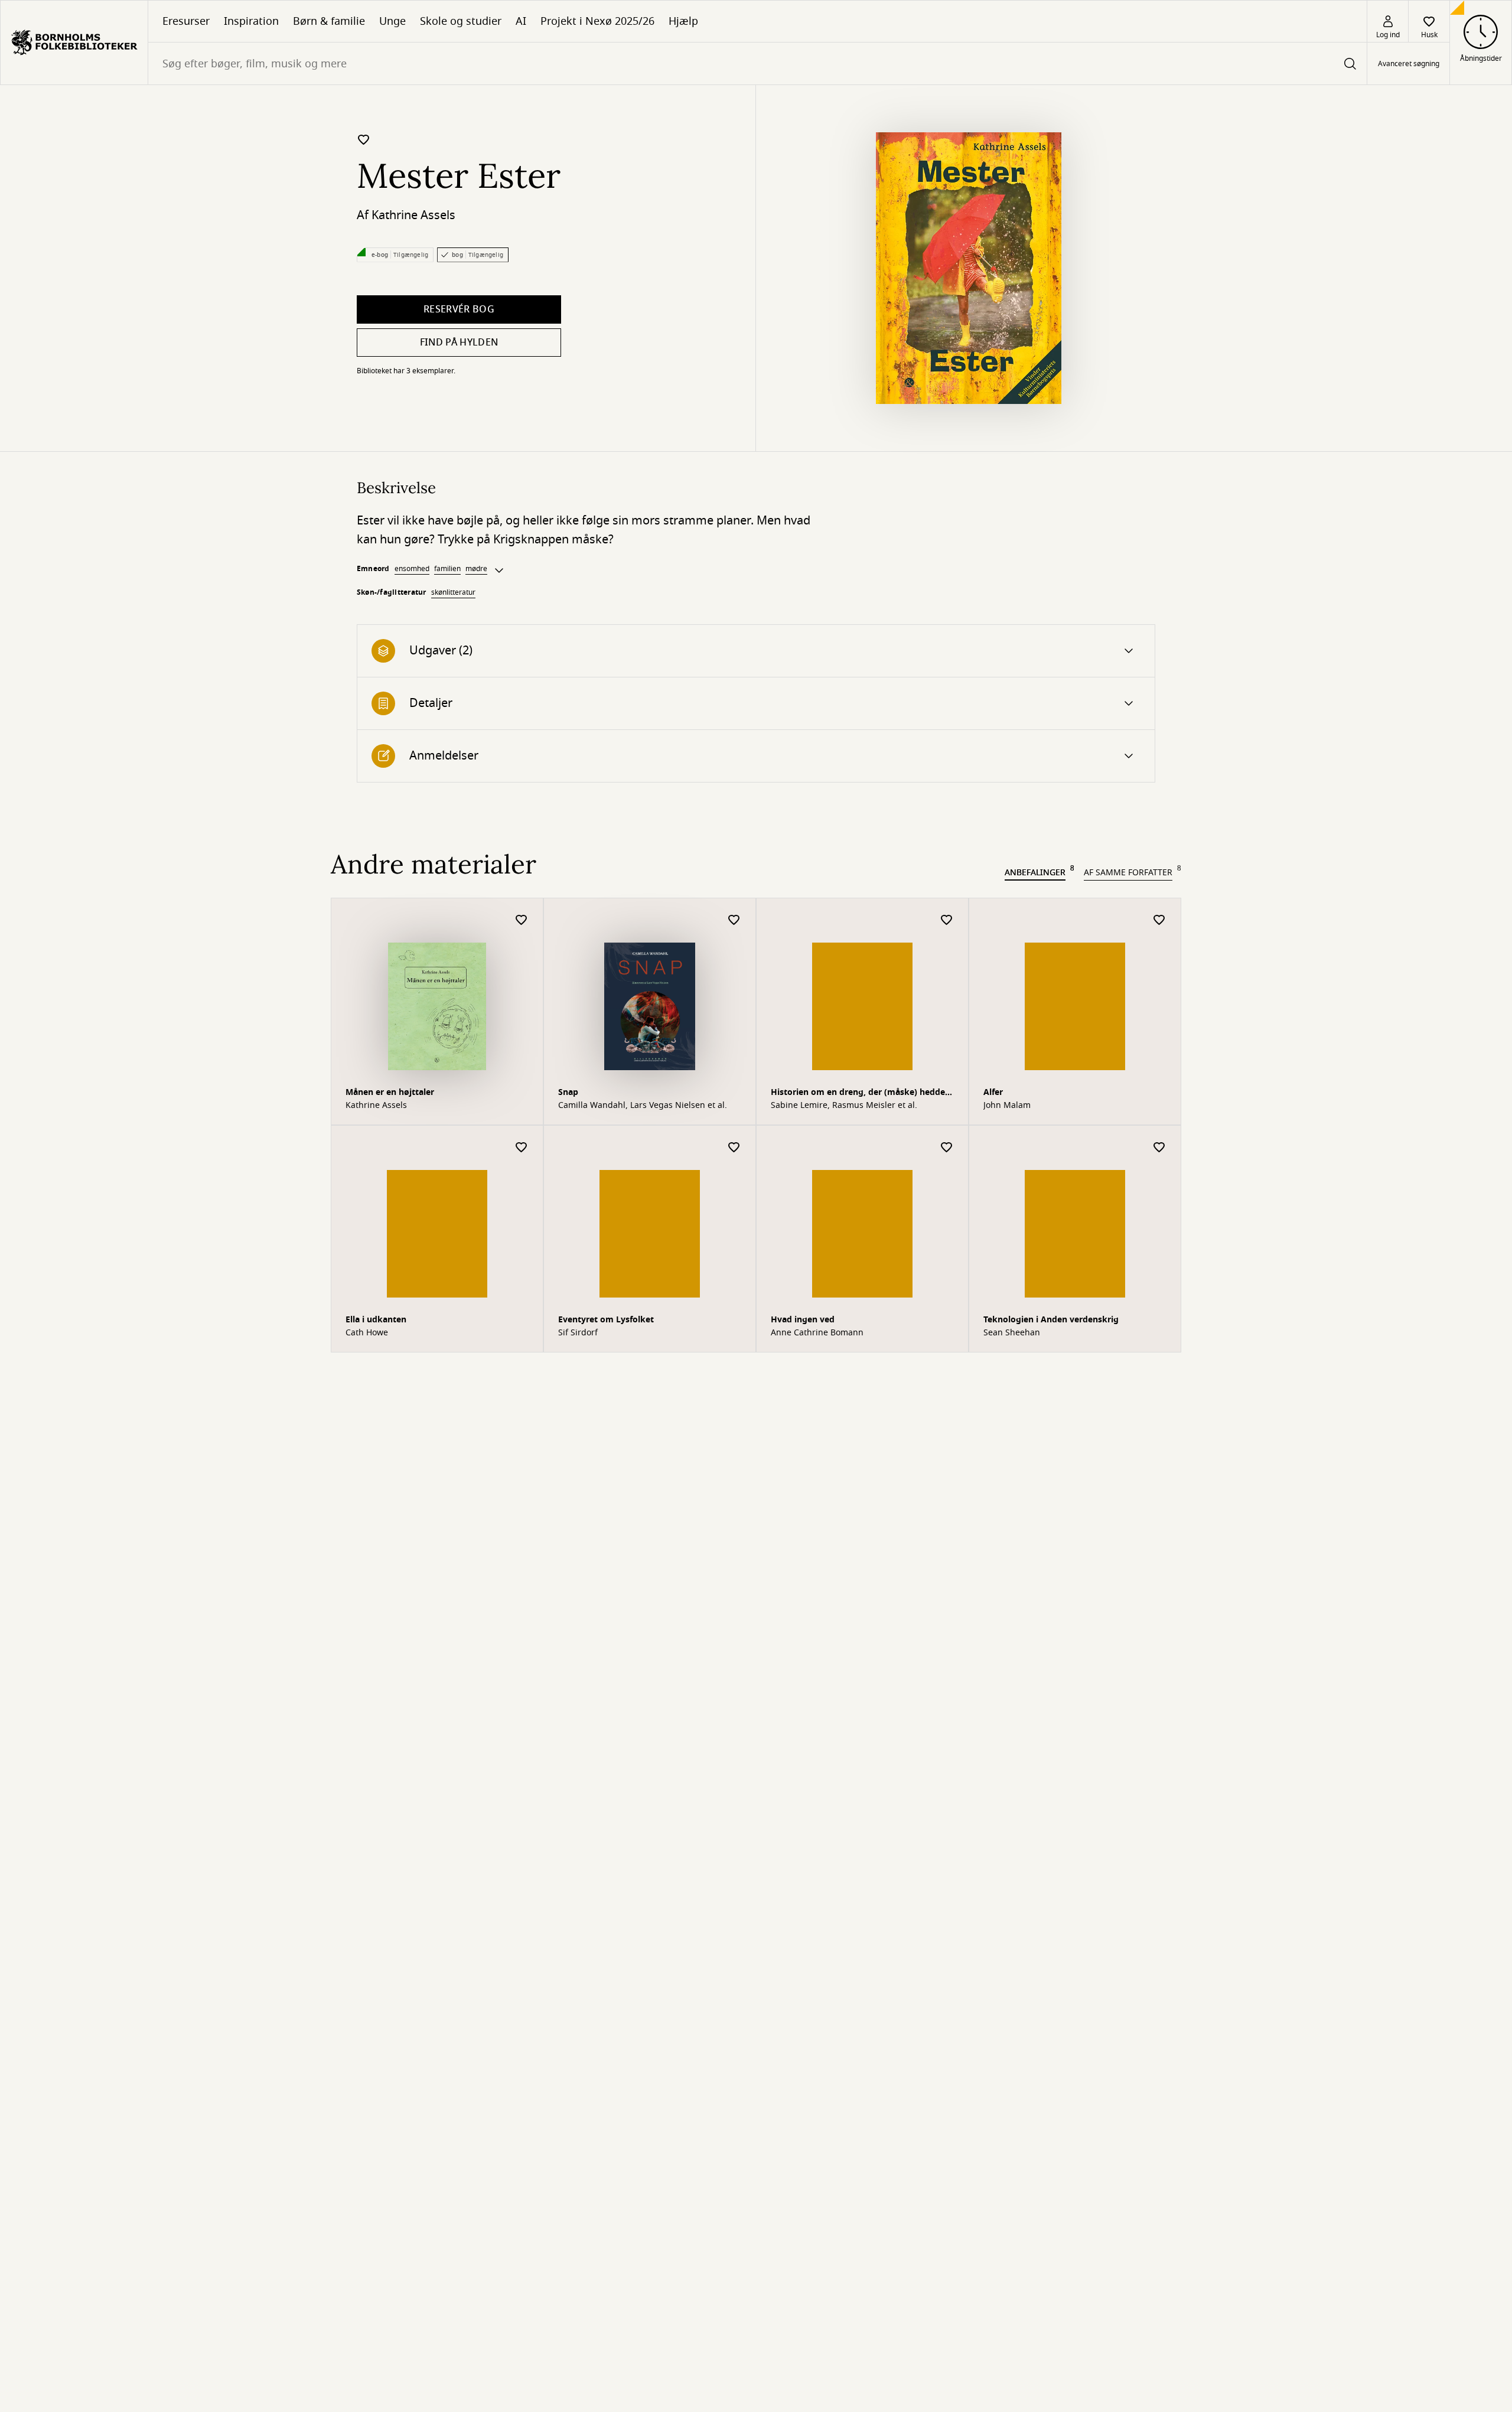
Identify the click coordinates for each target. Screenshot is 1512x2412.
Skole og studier (461, 21)
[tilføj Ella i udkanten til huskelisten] (522, 1148)
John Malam (1007, 1106)
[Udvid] (499, 571)
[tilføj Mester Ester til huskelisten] (364, 139)
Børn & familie (329, 21)
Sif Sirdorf (578, 1333)
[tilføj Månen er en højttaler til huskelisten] (522, 920)
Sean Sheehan (1012, 1333)
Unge (392, 21)
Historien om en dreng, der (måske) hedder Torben (860, 1093)
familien (447, 569)
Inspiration (251, 21)
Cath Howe (367, 1333)
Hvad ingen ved (803, 1320)
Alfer (993, 1092)
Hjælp (683, 21)
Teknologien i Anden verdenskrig (1051, 1320)
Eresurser (186, 21)
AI (521, 21)
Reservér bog (459, 309)
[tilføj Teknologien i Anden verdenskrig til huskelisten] (1159, 1148)
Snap (568, 1092)
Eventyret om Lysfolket (606, 1320)
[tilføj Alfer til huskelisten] (1159, 920)
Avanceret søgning (1409, 64)
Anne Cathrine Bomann (817, 1333)
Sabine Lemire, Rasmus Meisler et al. (844, 1106)
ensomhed (412, 569)
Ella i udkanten (376, 1320)
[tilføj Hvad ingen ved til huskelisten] (947, 1148)
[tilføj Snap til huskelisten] (734, 920)
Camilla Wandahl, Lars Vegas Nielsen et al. (643, 1106)
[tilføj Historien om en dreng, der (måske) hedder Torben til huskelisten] (947, 920)
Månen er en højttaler (390, 1092)
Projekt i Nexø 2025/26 (597, 21)
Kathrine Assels (413, 215)
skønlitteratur (453, 592)
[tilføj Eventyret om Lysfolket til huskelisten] (734, 1148)
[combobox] (757, 63)
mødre (476, 569)
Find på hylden (459, 343)
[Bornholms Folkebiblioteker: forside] (74, 43)
